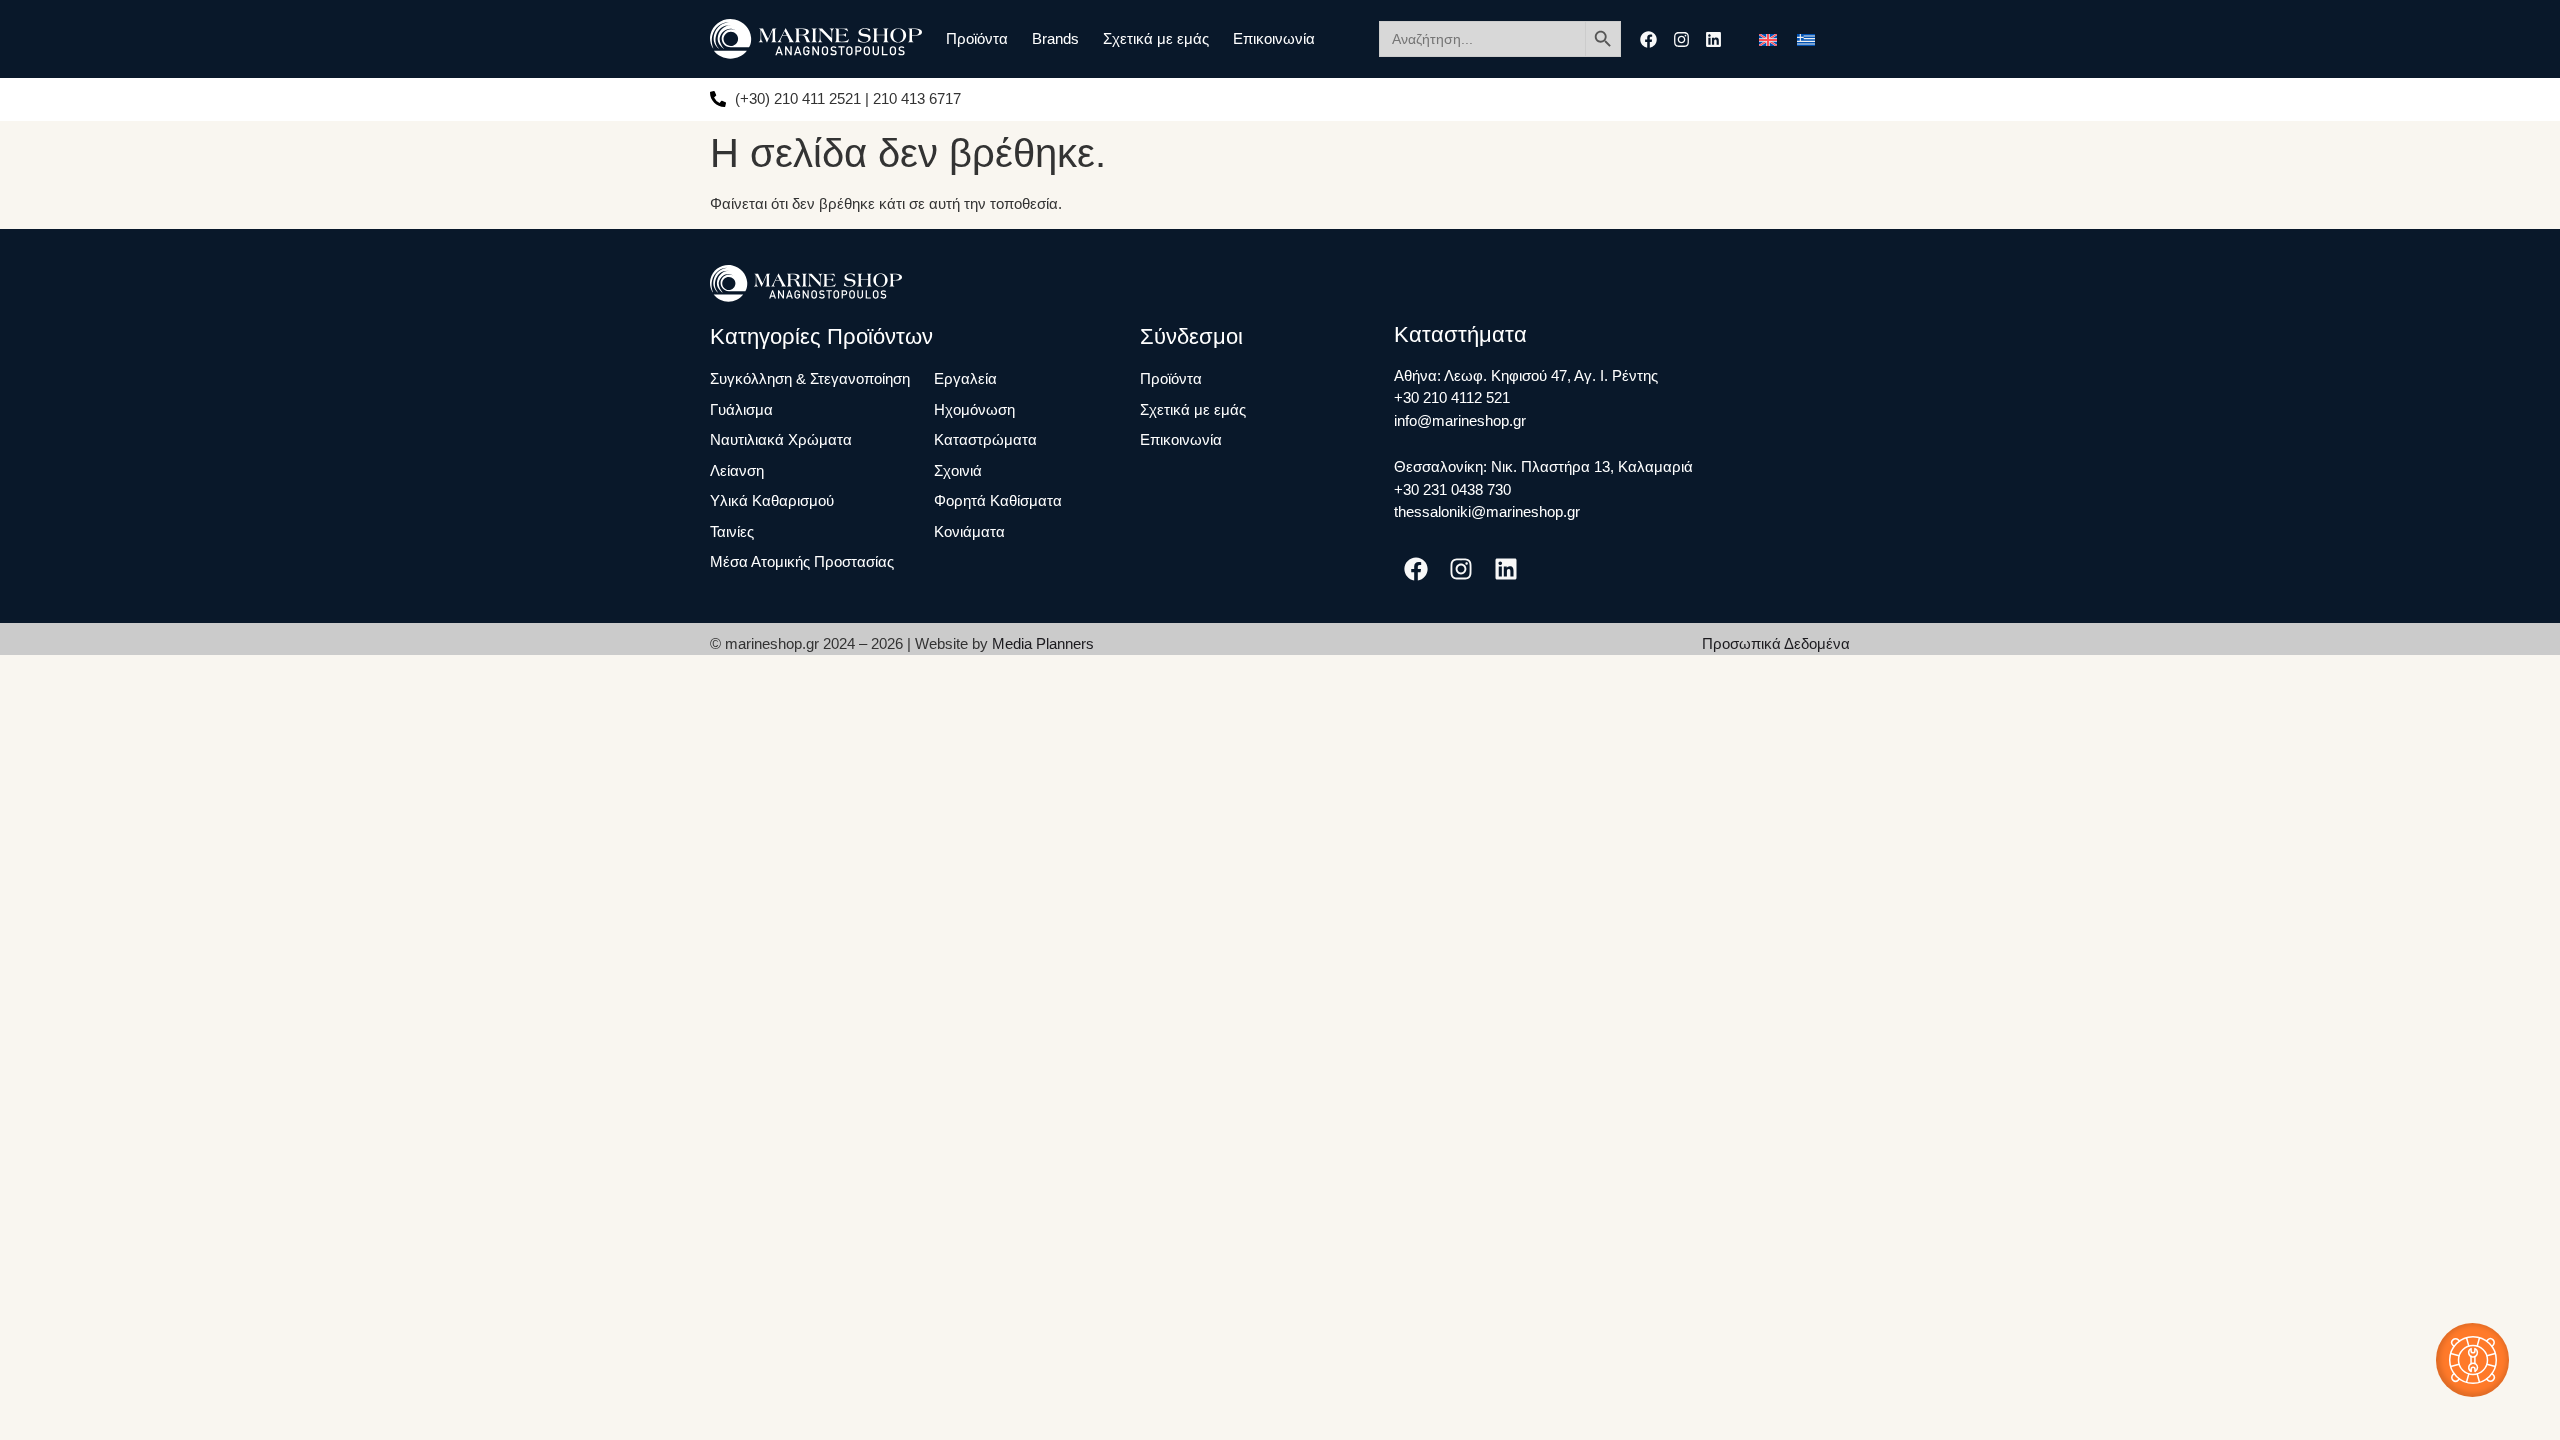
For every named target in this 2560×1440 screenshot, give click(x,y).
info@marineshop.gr (1460, 420)
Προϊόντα (977, 38)
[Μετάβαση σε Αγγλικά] (1768, 39)
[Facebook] (1648, 39)
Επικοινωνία (1274, 38)
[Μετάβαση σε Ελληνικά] (1806, 39)
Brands (1055, 38)
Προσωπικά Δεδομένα (1776, 643)
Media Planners (1043, 643)
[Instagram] (1681, 39)
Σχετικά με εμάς (1156, 38)
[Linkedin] (1713, 39)
